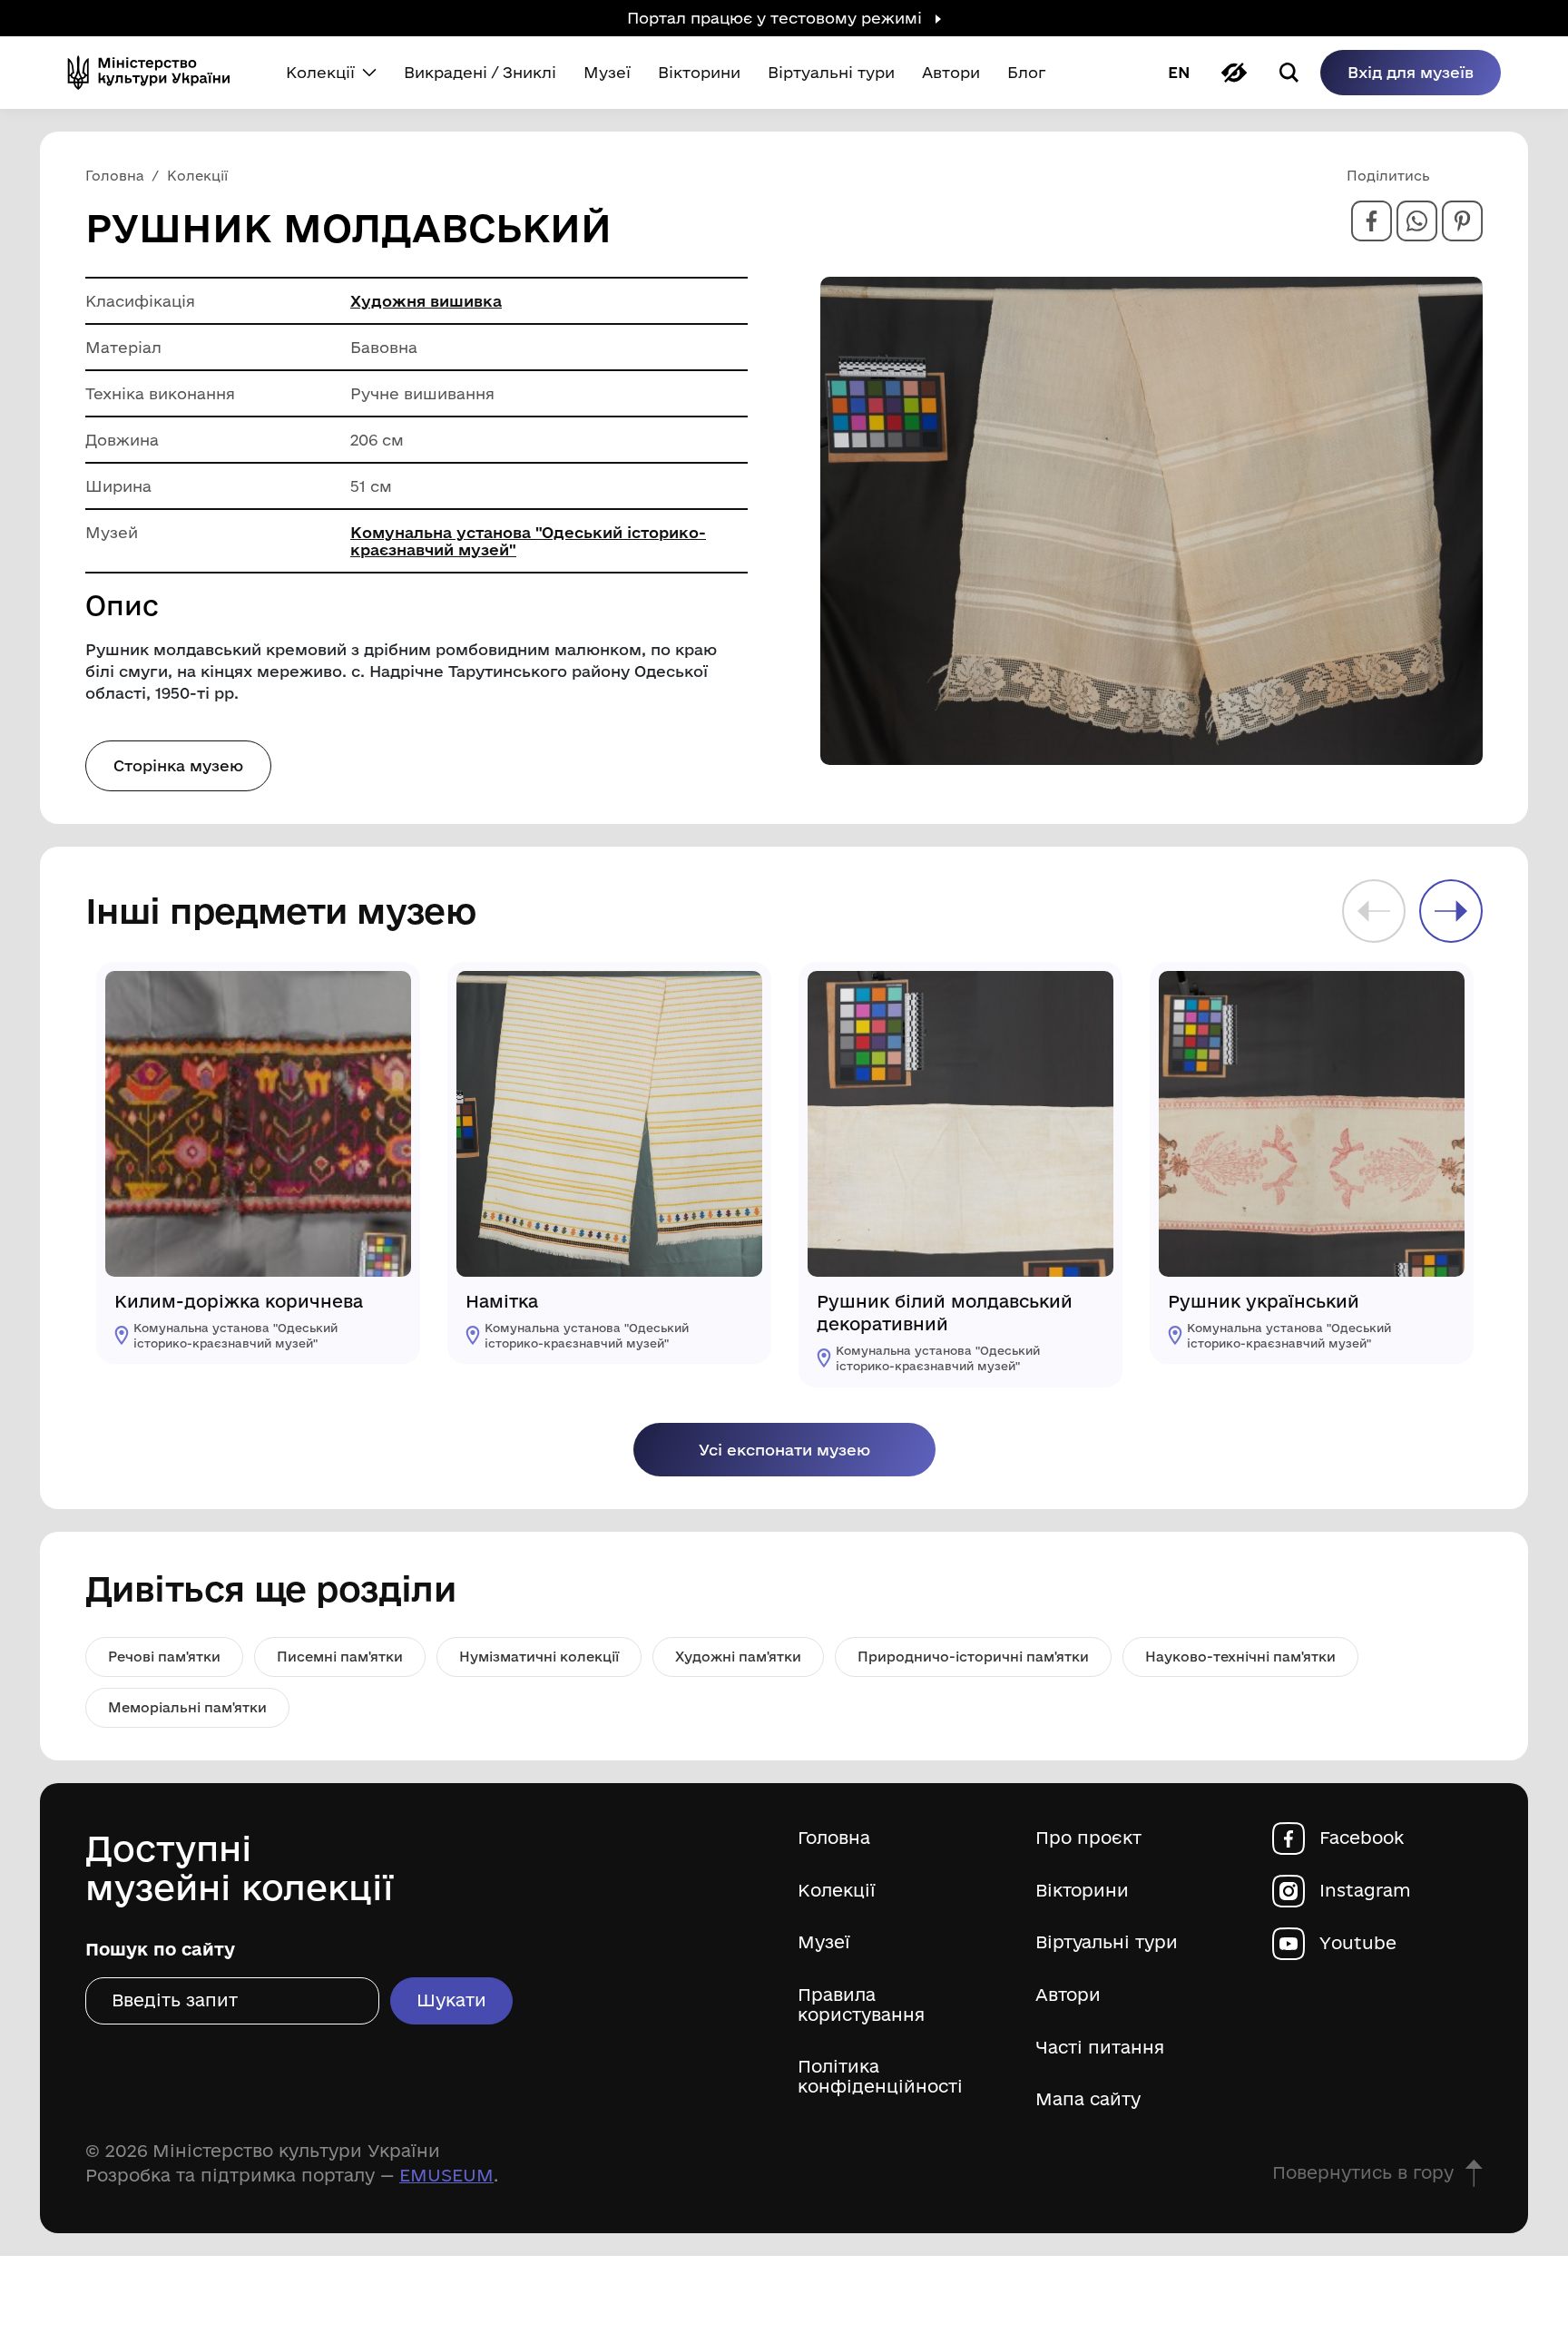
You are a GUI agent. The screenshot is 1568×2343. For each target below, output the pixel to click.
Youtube (1358, 1943)
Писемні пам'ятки (340, 1657)
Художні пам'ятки (738, 1657)
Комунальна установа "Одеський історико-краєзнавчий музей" (528, 541)
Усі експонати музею (784, 1450)
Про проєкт (1088, 1838)
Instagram (1365, 1891)
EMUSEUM (446, 2175)
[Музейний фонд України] (156, 73)
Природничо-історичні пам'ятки (973, 1657)
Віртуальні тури (1107, 1942)
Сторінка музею (178, 765)
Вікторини (1082, 1891)
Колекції (837, 1891)
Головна (834, 1838)
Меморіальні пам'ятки (187, 1707)
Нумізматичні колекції (539, 1657)
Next (1451, 911)
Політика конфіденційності (880, 2077)
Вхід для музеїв (1411, 72)
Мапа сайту (1088, 2099)
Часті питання (1100, 2048)
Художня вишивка (426, 301)
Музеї (824, 1942)
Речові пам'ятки (164, 1657)
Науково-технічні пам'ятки (1240, 1657)
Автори (1068, 1995)
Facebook (1362, 1838)
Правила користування (861, 2005)
